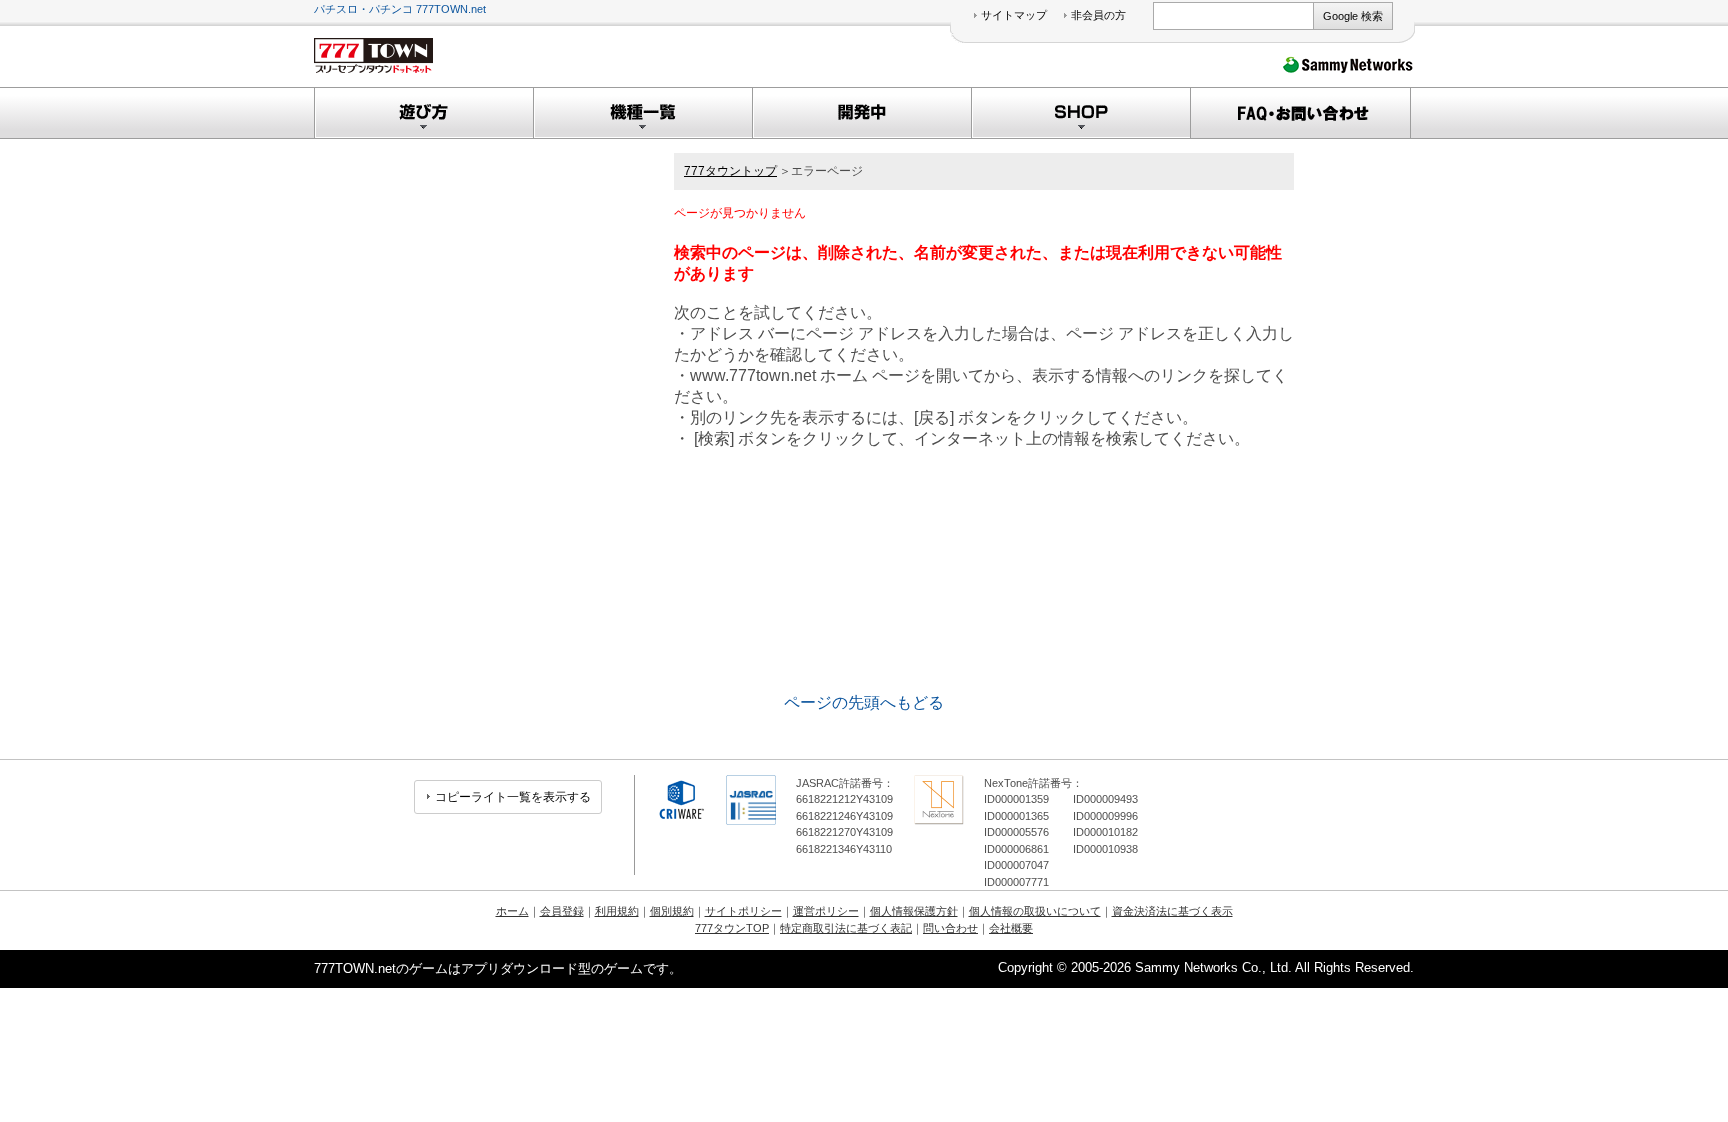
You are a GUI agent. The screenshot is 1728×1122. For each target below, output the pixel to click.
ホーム (512, 911)
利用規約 (617, 911)
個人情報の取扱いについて (1035, 911)
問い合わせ (950, 928)
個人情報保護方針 (914, 911)
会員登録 (562, 911)
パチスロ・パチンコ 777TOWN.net (400, 9)
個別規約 (672, 911)
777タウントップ (730, 171)
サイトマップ (1014, 15)
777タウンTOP (732, 928)
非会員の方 (1098, 15)
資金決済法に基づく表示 (1172, 911)
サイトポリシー (743, 911)
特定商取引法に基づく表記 (846, 928)
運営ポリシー (826, 911)
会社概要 (1011, 928)
